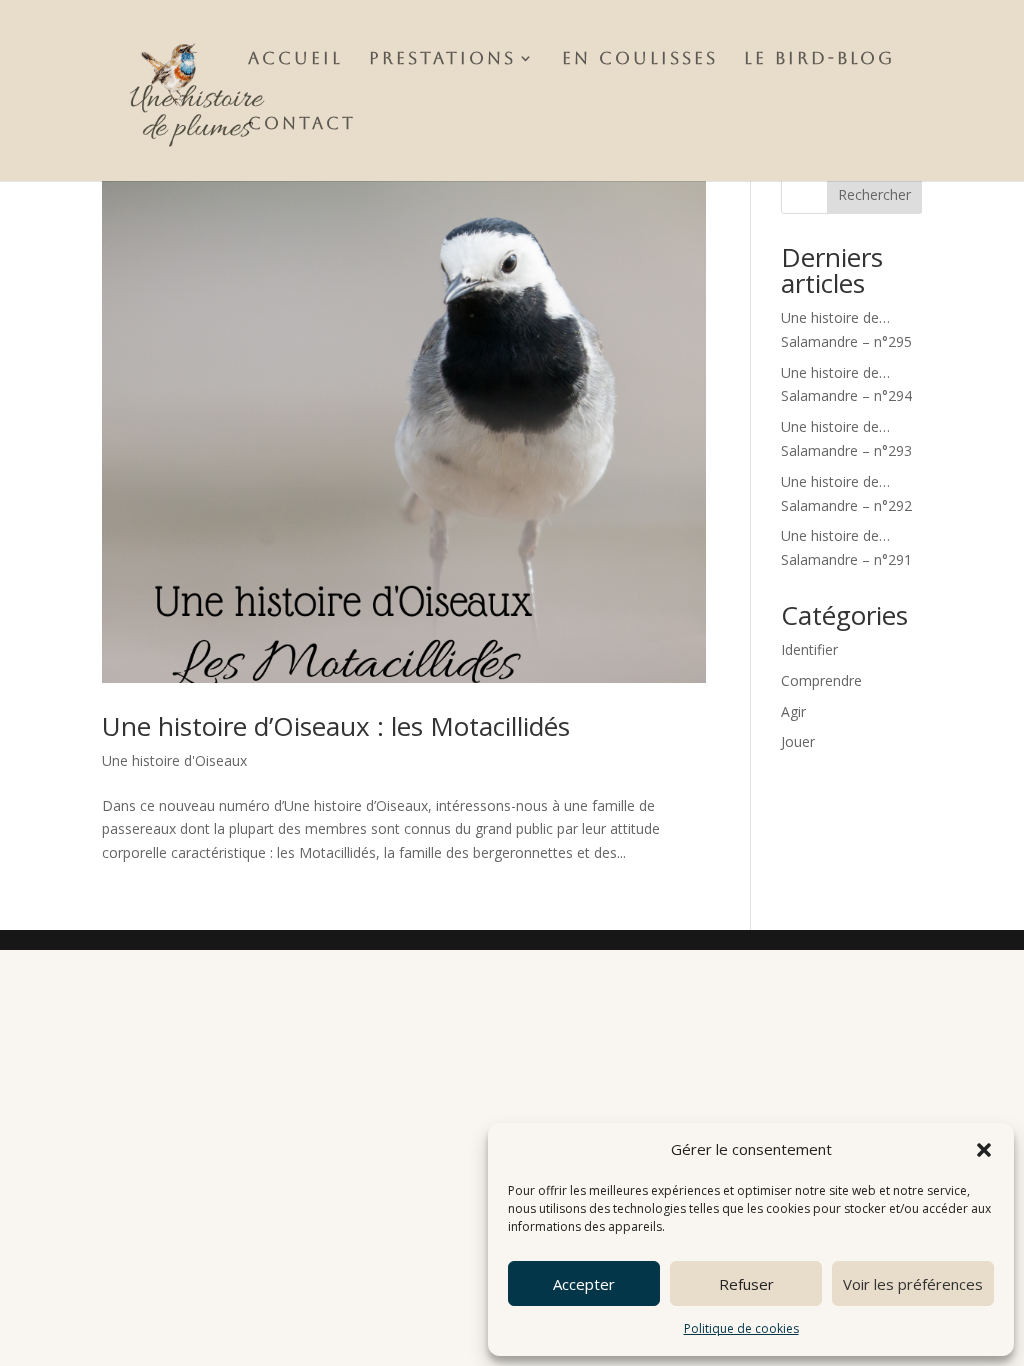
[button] (984, 1150)
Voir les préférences (913, 1284)
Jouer (798, 741)
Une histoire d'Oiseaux (174, 760)
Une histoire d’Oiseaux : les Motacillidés (336, 726)
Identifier (809, 649)
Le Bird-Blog (819, 59)
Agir (793, 711)
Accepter (584, 1284)
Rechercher (874, 194)
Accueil (295, 59)
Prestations (442, 59)
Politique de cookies (741, 1328)
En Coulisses (640, 59)
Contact (302, 124)
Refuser (746, 1284)
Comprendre (821, 680)
